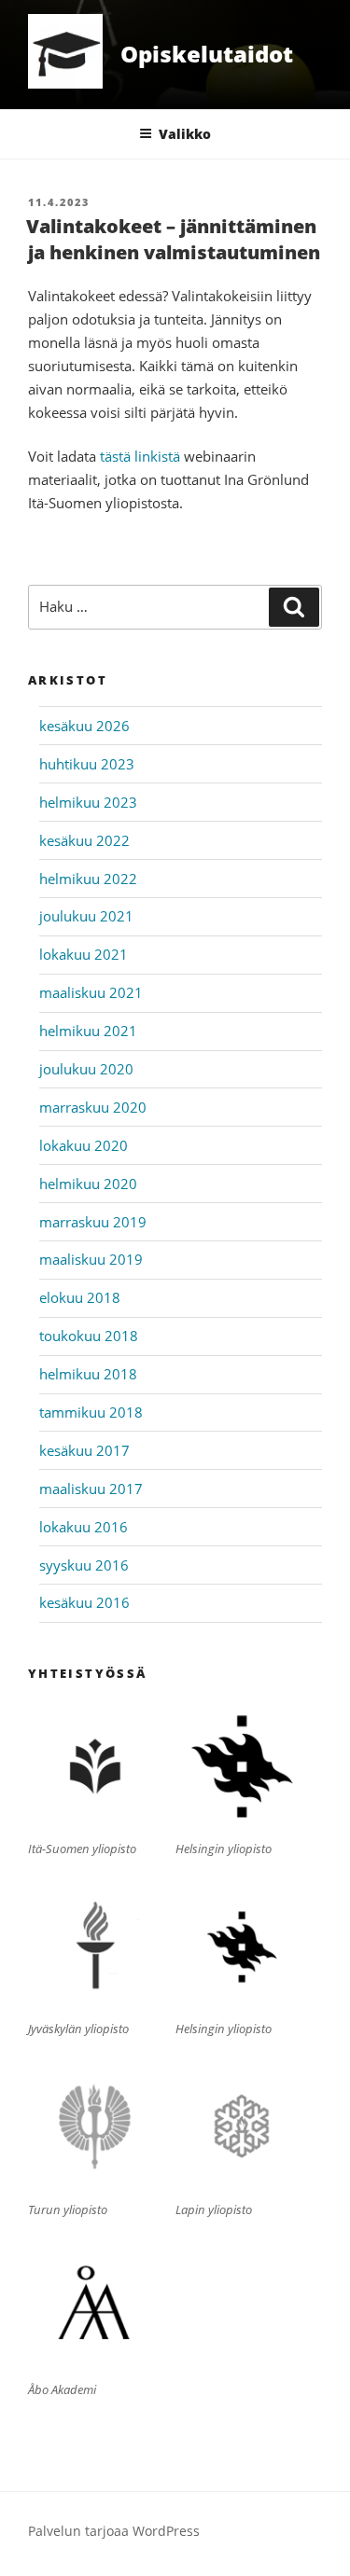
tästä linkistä (140, 456)
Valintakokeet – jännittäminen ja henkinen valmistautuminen (173, 239)
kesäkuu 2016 (84, 1602)
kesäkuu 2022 (84, 840)
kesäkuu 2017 (84, 1450)
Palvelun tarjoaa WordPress (114, 2531)
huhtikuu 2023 (87, 764)
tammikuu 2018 (91, 1412)
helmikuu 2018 (88, 1374)
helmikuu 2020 (88, 1184)
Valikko (185, 134)
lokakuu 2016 (84, 1527)
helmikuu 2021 (88, 1031)
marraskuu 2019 (93, 1222)
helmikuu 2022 (88, 879)
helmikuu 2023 (88, 802)
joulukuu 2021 (86, 916)
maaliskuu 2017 (91, 1489)
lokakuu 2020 (84, 1145)
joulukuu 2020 (86, 1069)
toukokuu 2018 (89, 1336)
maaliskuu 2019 (91, 1259)
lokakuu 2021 (84, 954)
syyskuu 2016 (84, 1565)
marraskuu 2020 (93, 1107)
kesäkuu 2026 (84, 726)
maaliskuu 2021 (91, 992)
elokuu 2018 (80, 1297)
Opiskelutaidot (207, 54)
